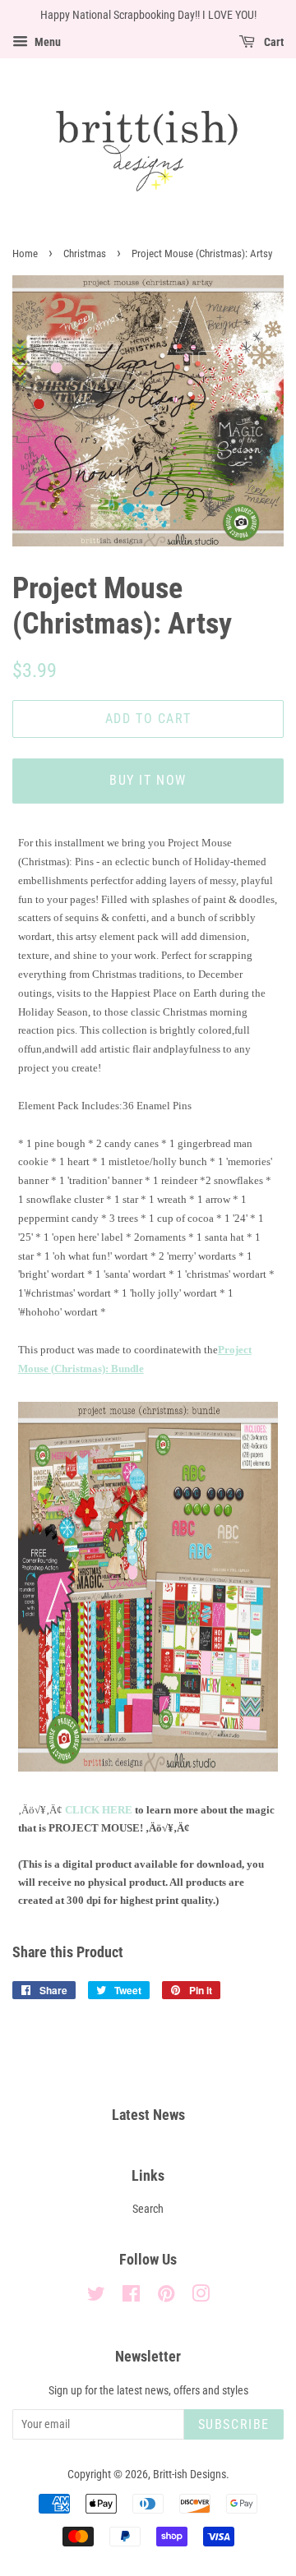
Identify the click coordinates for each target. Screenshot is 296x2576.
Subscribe (234, 2424)
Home (25, 253)
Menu (46, 42)
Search (148, 2209)
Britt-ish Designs (190, 2475)
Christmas (85, 253)
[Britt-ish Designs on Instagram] (201, 2297)
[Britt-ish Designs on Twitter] (96, 2297)
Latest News (148, 2115)
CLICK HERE (99, 1810)
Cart (273, 42)
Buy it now (148, 780)
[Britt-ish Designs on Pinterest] (166, 2297)
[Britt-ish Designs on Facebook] (131, 2297)
